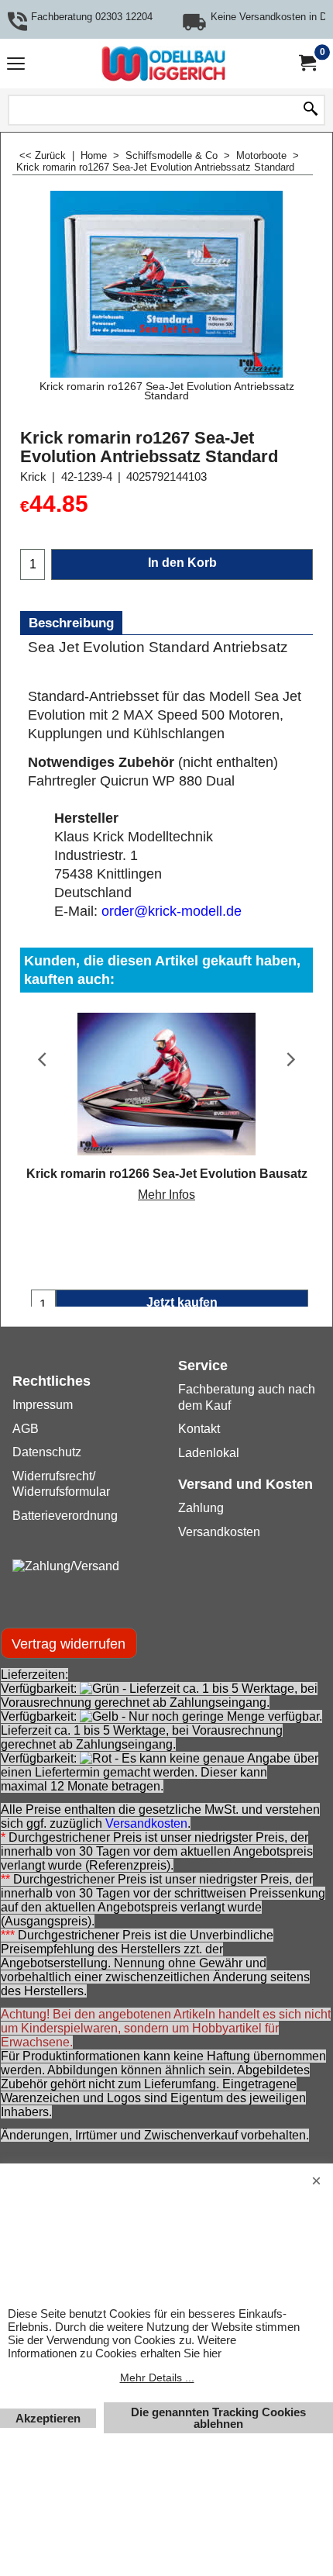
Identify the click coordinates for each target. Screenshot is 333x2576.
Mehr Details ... (157, 2377)
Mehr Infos (166, 1195)
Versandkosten (146, 1823)
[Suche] (311, 110)
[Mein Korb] (307, 63)
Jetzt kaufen (182, 1302)
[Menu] (16, 66)
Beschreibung (71, 623)
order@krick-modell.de (172, 911)
